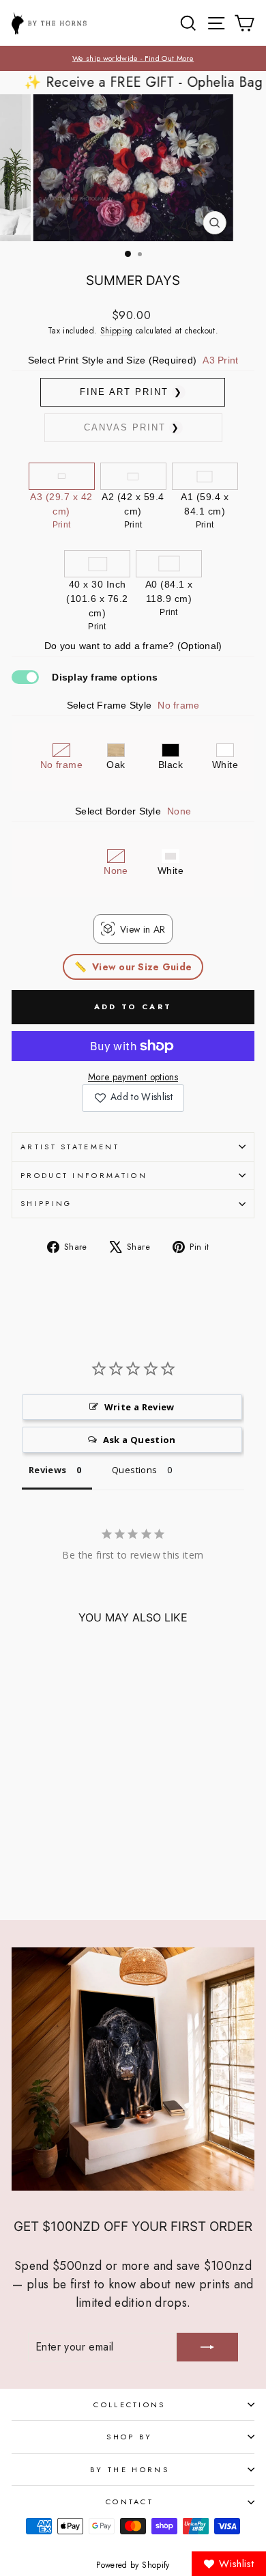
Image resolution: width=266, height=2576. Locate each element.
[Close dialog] (251, 1230)
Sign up (70, 1324)
